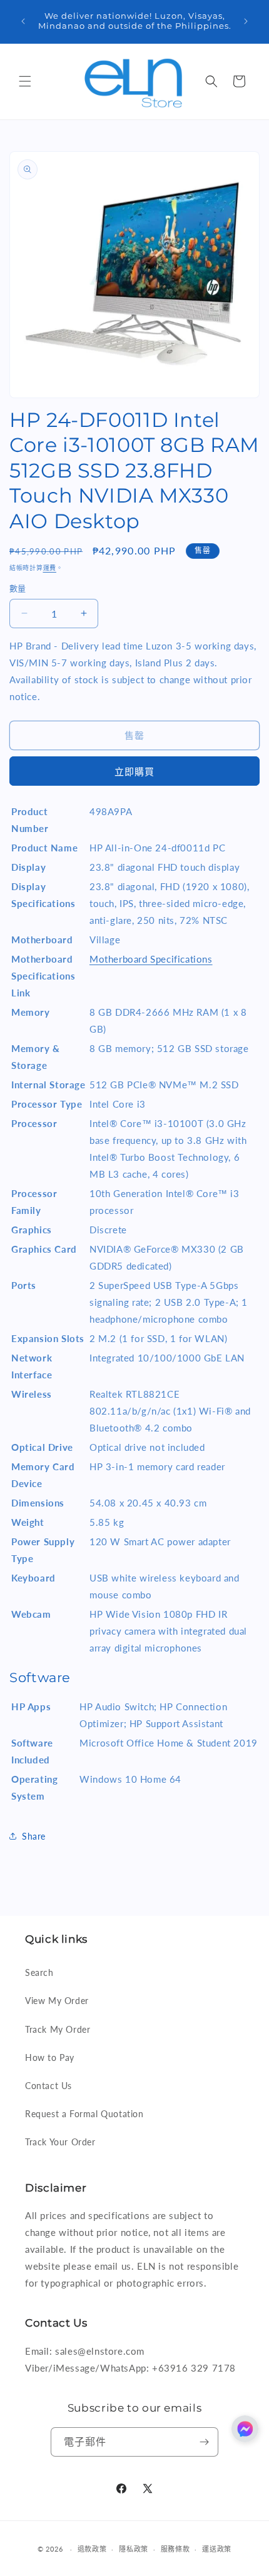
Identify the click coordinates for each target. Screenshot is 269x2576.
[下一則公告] (246, 21)
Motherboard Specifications (151, 959)
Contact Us (48, 2086)
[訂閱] (204, 2442)
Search (39, 1972)
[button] (25, 81)
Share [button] (34, 1836)
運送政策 (217, 2549)
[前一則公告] (23, 21)
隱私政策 (134, 2549)
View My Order (57, 2001)
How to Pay (50, 2057)
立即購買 (134, 771)
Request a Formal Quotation (84, 2114)
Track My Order (58, 2029)
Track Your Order (60, 2142)
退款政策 (92, 2549)
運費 (50, 568)
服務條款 (175, 2549)
